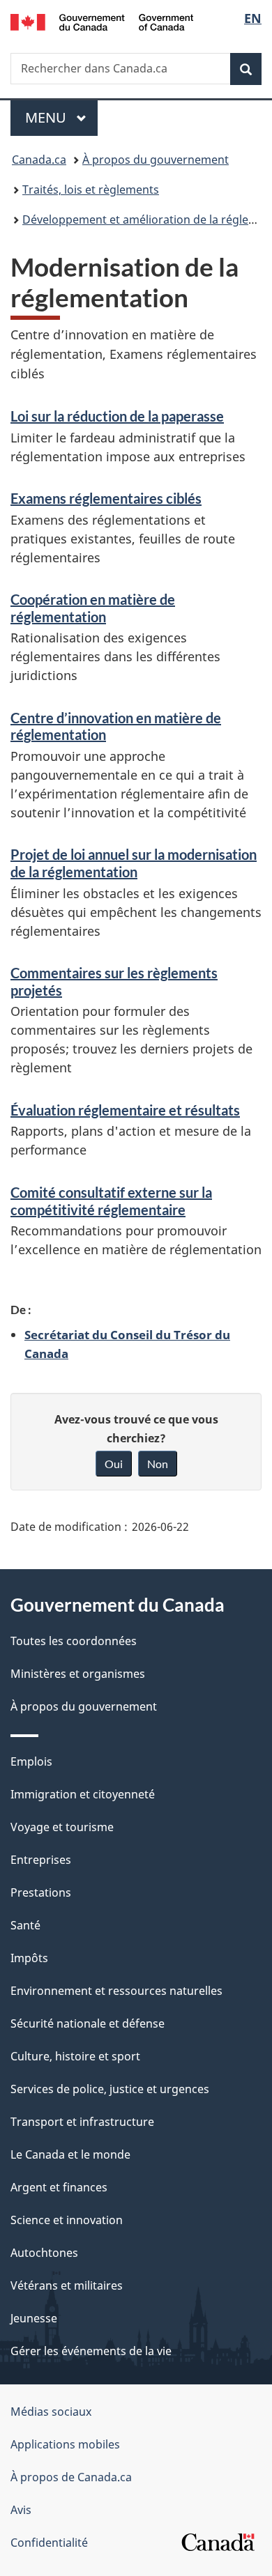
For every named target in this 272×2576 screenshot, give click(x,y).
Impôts (29, 1958)
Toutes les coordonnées (74, 1641)
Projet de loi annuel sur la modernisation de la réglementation (134, 863)
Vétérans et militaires (67, 2285)
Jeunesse (34, 2318)
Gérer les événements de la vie (91, 2351)
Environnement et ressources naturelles (116, 1991)
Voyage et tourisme (62, 1827)
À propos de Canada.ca (71, 2477)
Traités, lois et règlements (91, 190)
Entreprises (41, 1860)
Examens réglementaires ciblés (106, 498)
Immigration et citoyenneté (83, 1794)
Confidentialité (49, 2543)
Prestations (41, 1892)
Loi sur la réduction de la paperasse (117, 416)
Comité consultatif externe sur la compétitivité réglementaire (111, 1201)
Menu (61, 117)
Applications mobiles (65, 2444)
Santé (25, 1925)
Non (158, 1464)
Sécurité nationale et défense (88, 2023)
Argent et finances (59, 2187)
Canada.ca (39, 160)
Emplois (31, 1761)
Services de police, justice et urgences (110, 2089)
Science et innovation (67, 2220)
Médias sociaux (51, 2412)
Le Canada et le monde (70, 2154)
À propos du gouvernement (156, 160)
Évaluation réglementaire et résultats (125, 1110)
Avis (21, 2510)
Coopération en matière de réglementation (93, 608)
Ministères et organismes (78, 1674)
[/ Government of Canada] (102, 21)
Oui (114, 1464)
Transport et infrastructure (82, 2122)
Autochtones (44, 2253)
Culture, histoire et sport (75, 2056)
